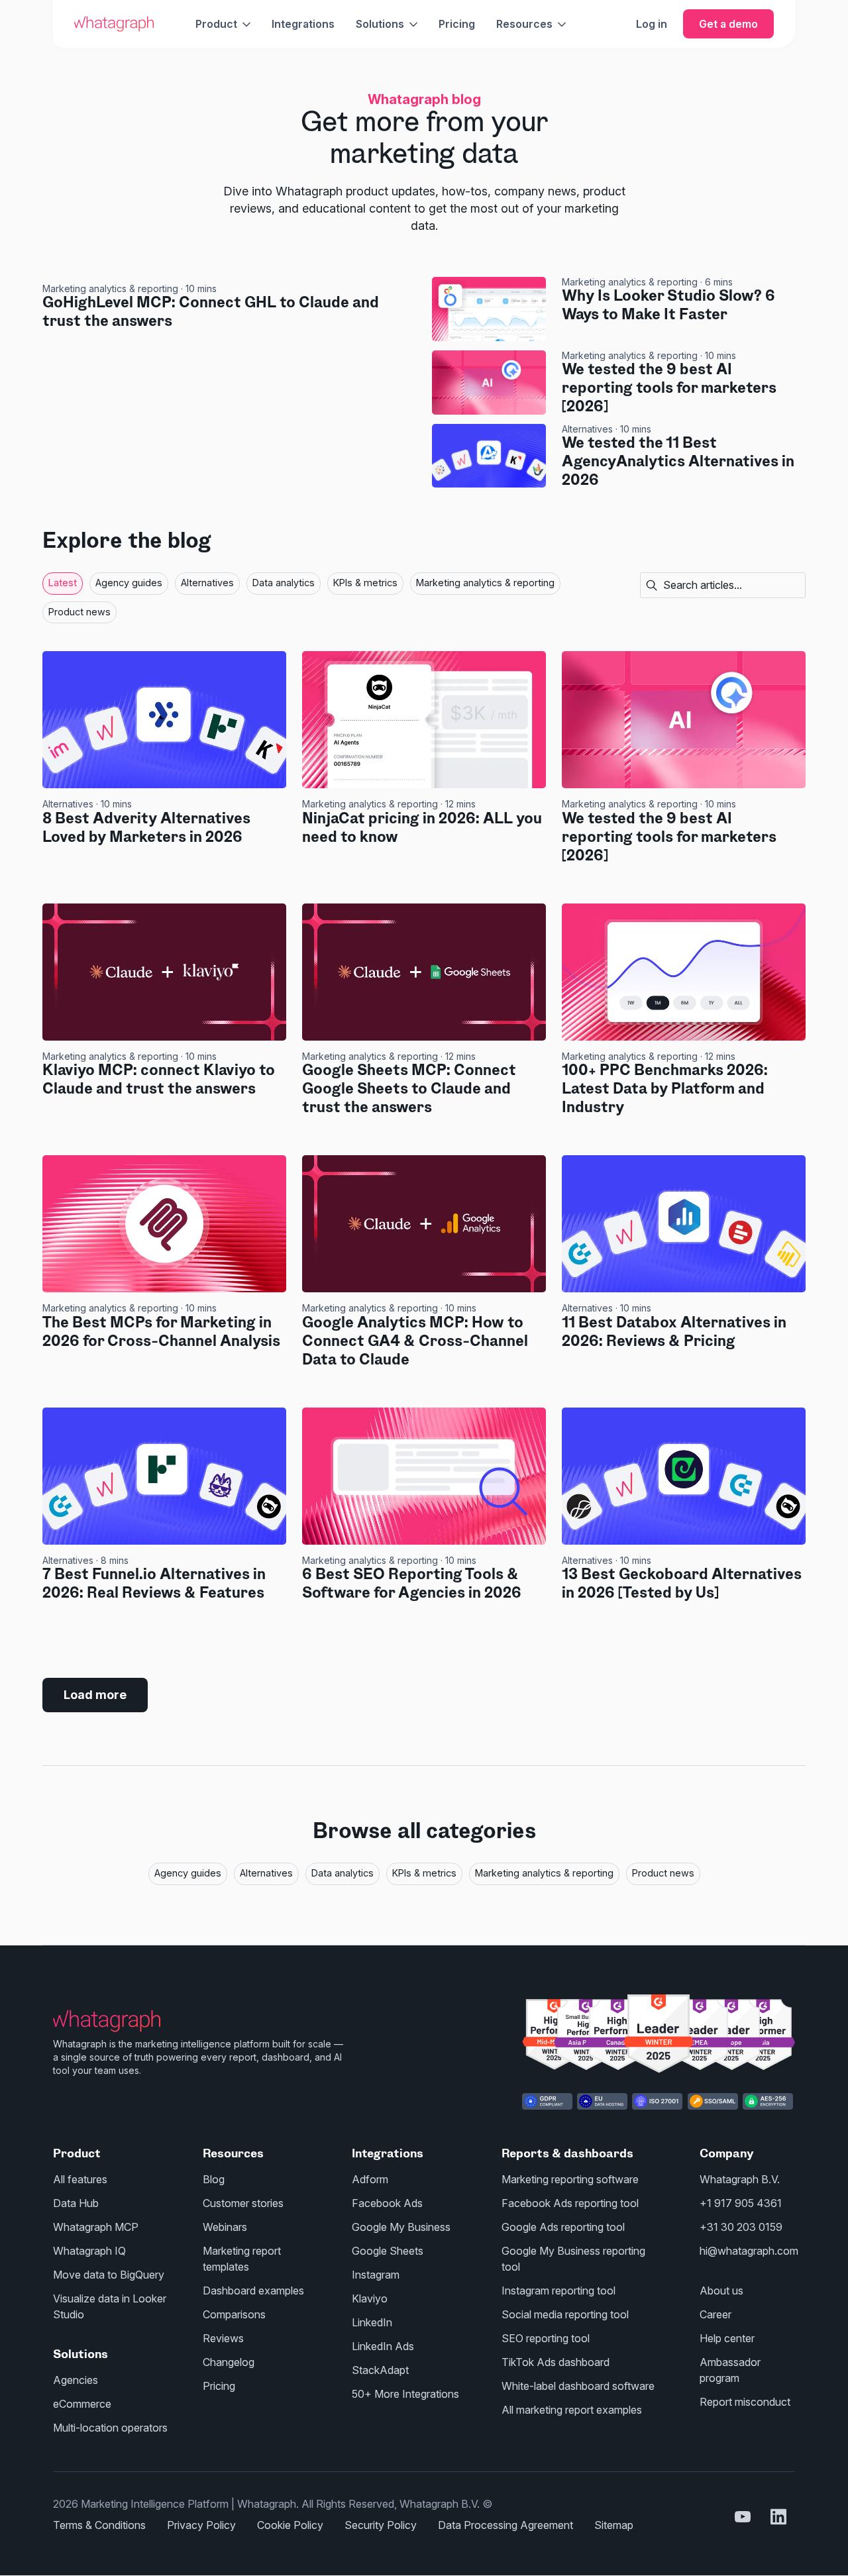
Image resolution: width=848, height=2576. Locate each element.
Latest (63, 583)
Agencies (76, 2380)
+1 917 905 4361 (741, 2203)
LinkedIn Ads (383, 2346)
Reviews (223, 2338)
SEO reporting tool (546, 2338)
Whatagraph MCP (96, 2227)
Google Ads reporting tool (563, 2227)
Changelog (229, 2362)
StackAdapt (380, 2370)
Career (715, 2314)
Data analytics (284, 583)
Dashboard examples (253, 2291)
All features (80, 2179)
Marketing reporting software (570, 2179)
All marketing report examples (572, 2410)
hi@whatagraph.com (749, 2251)
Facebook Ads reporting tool (570, 2203)
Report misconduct (745, 2402)
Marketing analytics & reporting (110, 288)
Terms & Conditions (99, 2525)
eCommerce (82, 2404)
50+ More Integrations (405, 2394)
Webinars (225, 2227)
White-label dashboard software (578, 2386)
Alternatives (587, 429)
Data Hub (76, 2203)
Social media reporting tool (565, 2314)
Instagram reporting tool (558, 2291)
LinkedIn (372, 2322)
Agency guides (129, 583)
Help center (727, 2338)
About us (721, 2291)
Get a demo (728, 24)
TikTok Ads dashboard (556, 2362)
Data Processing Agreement (505, 2525)
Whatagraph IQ (89, 2251)
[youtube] (743, 2516)
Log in (652, 24)
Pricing (457, 24)
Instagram (376, 2275)
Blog (214, 2179)
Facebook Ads (387, 2203)
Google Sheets (388, 2251)
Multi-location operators (110, 2428)
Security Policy (381, 2525)
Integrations (303, 24)
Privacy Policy (201, 2525)
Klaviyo (370, 2298)
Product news (79, 612)
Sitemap (614, 2525)
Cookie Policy (290, 2525)
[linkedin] (778, 2516)
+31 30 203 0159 (741, 2227)
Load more (95, 1695)
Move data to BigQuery (109, 2275)
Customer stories (243, 2203)
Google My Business (401, 2227)
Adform (370, 2179)
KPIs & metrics (365, 583)
